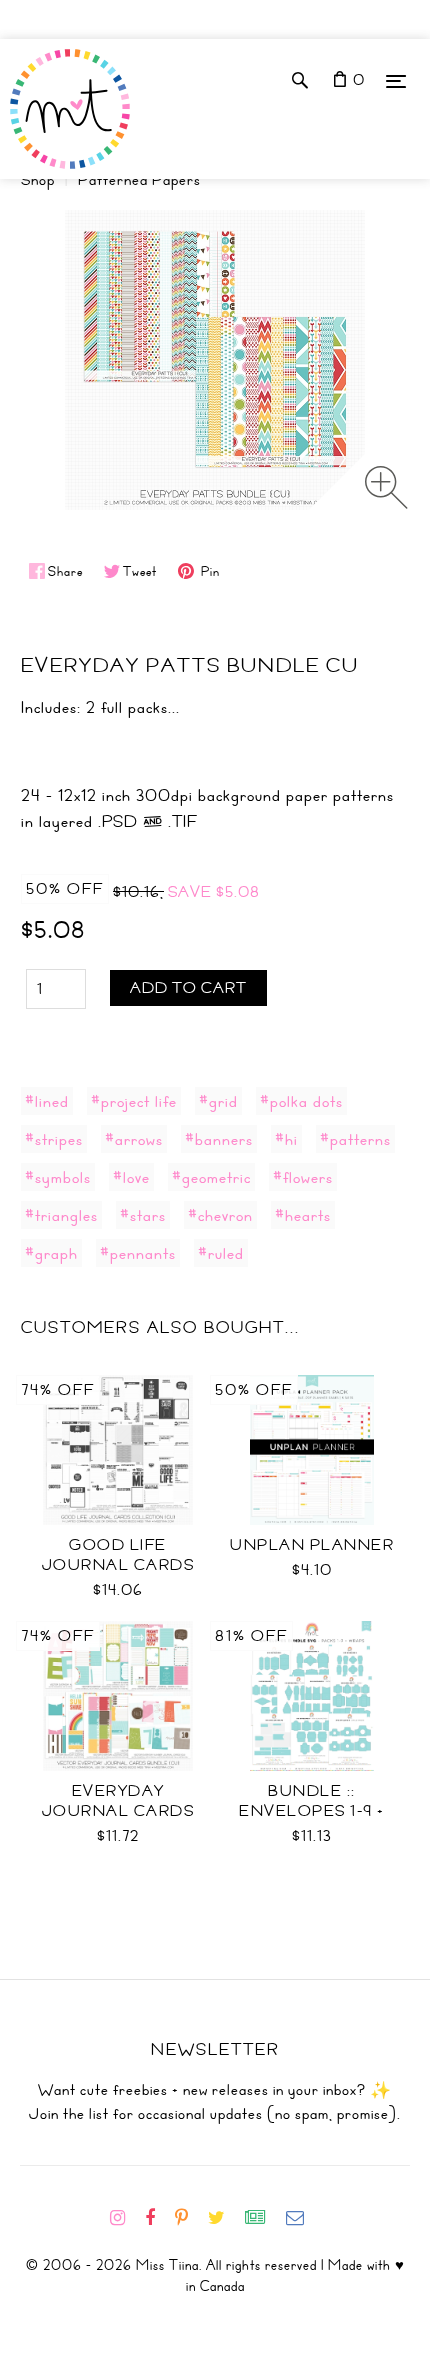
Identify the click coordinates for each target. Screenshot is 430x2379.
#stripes (54, 1139)
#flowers (303, 1177)
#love (131, 1177)
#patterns (355, 1139)
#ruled (221, 1253)
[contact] (303, 2218)
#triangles (61, 1215)
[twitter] (224, 2218)
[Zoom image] (386, 487)
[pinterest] (189, 2218)
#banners (219, 1139)
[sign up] (263, 2218)
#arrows (134, 1139)
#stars (143, 1215)
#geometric (211, 1177)
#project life (134, 1101)
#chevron (220, 1215)
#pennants (138, 1253)
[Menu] (396, 80)
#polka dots (301, 1101)
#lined (47, 1101)
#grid (218, 1101)
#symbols (58, 1177)
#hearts (303, 1215)
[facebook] (158, 2218)
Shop (38, 180)
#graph (51, 1253)
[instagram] (125, 2218)
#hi (286, 1139)
